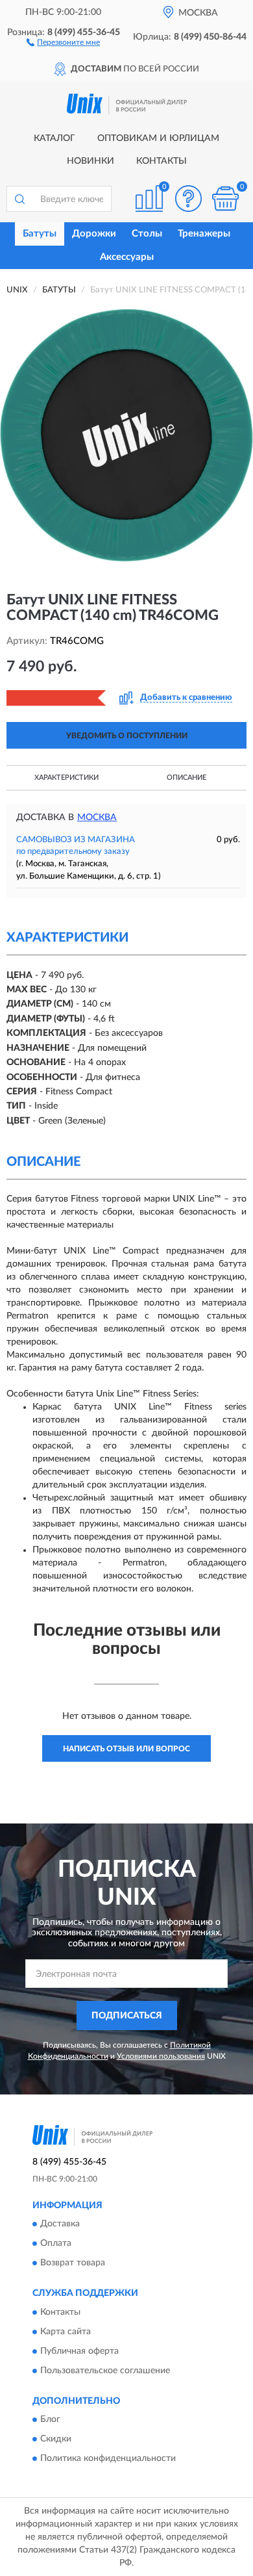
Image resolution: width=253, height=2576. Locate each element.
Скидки (56, 2440)
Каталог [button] (54, 138)
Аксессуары (127, 257)
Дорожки (94, 234)
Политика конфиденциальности (108, 2459)
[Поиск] (19, 199)
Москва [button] (97, 818)
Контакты (162, 161)
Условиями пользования (161, 2056)
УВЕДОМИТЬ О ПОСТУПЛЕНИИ (127, 736)
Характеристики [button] (66, 778)
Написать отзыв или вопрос (126, 1749)
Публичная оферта (79, 2351)
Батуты (40, 234)
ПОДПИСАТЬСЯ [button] (127, 2016)
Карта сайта (66, 2332)
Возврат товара (73, 2263)
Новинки (90, 161)
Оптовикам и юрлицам (158, 138)
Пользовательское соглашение (105, 2371)
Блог (50, 2420)
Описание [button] (187, 778)
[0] (225, 199)
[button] (63, 42)
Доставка (60, 2224)
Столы (147, 234)
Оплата (56, 2244)
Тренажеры (204, 234)
